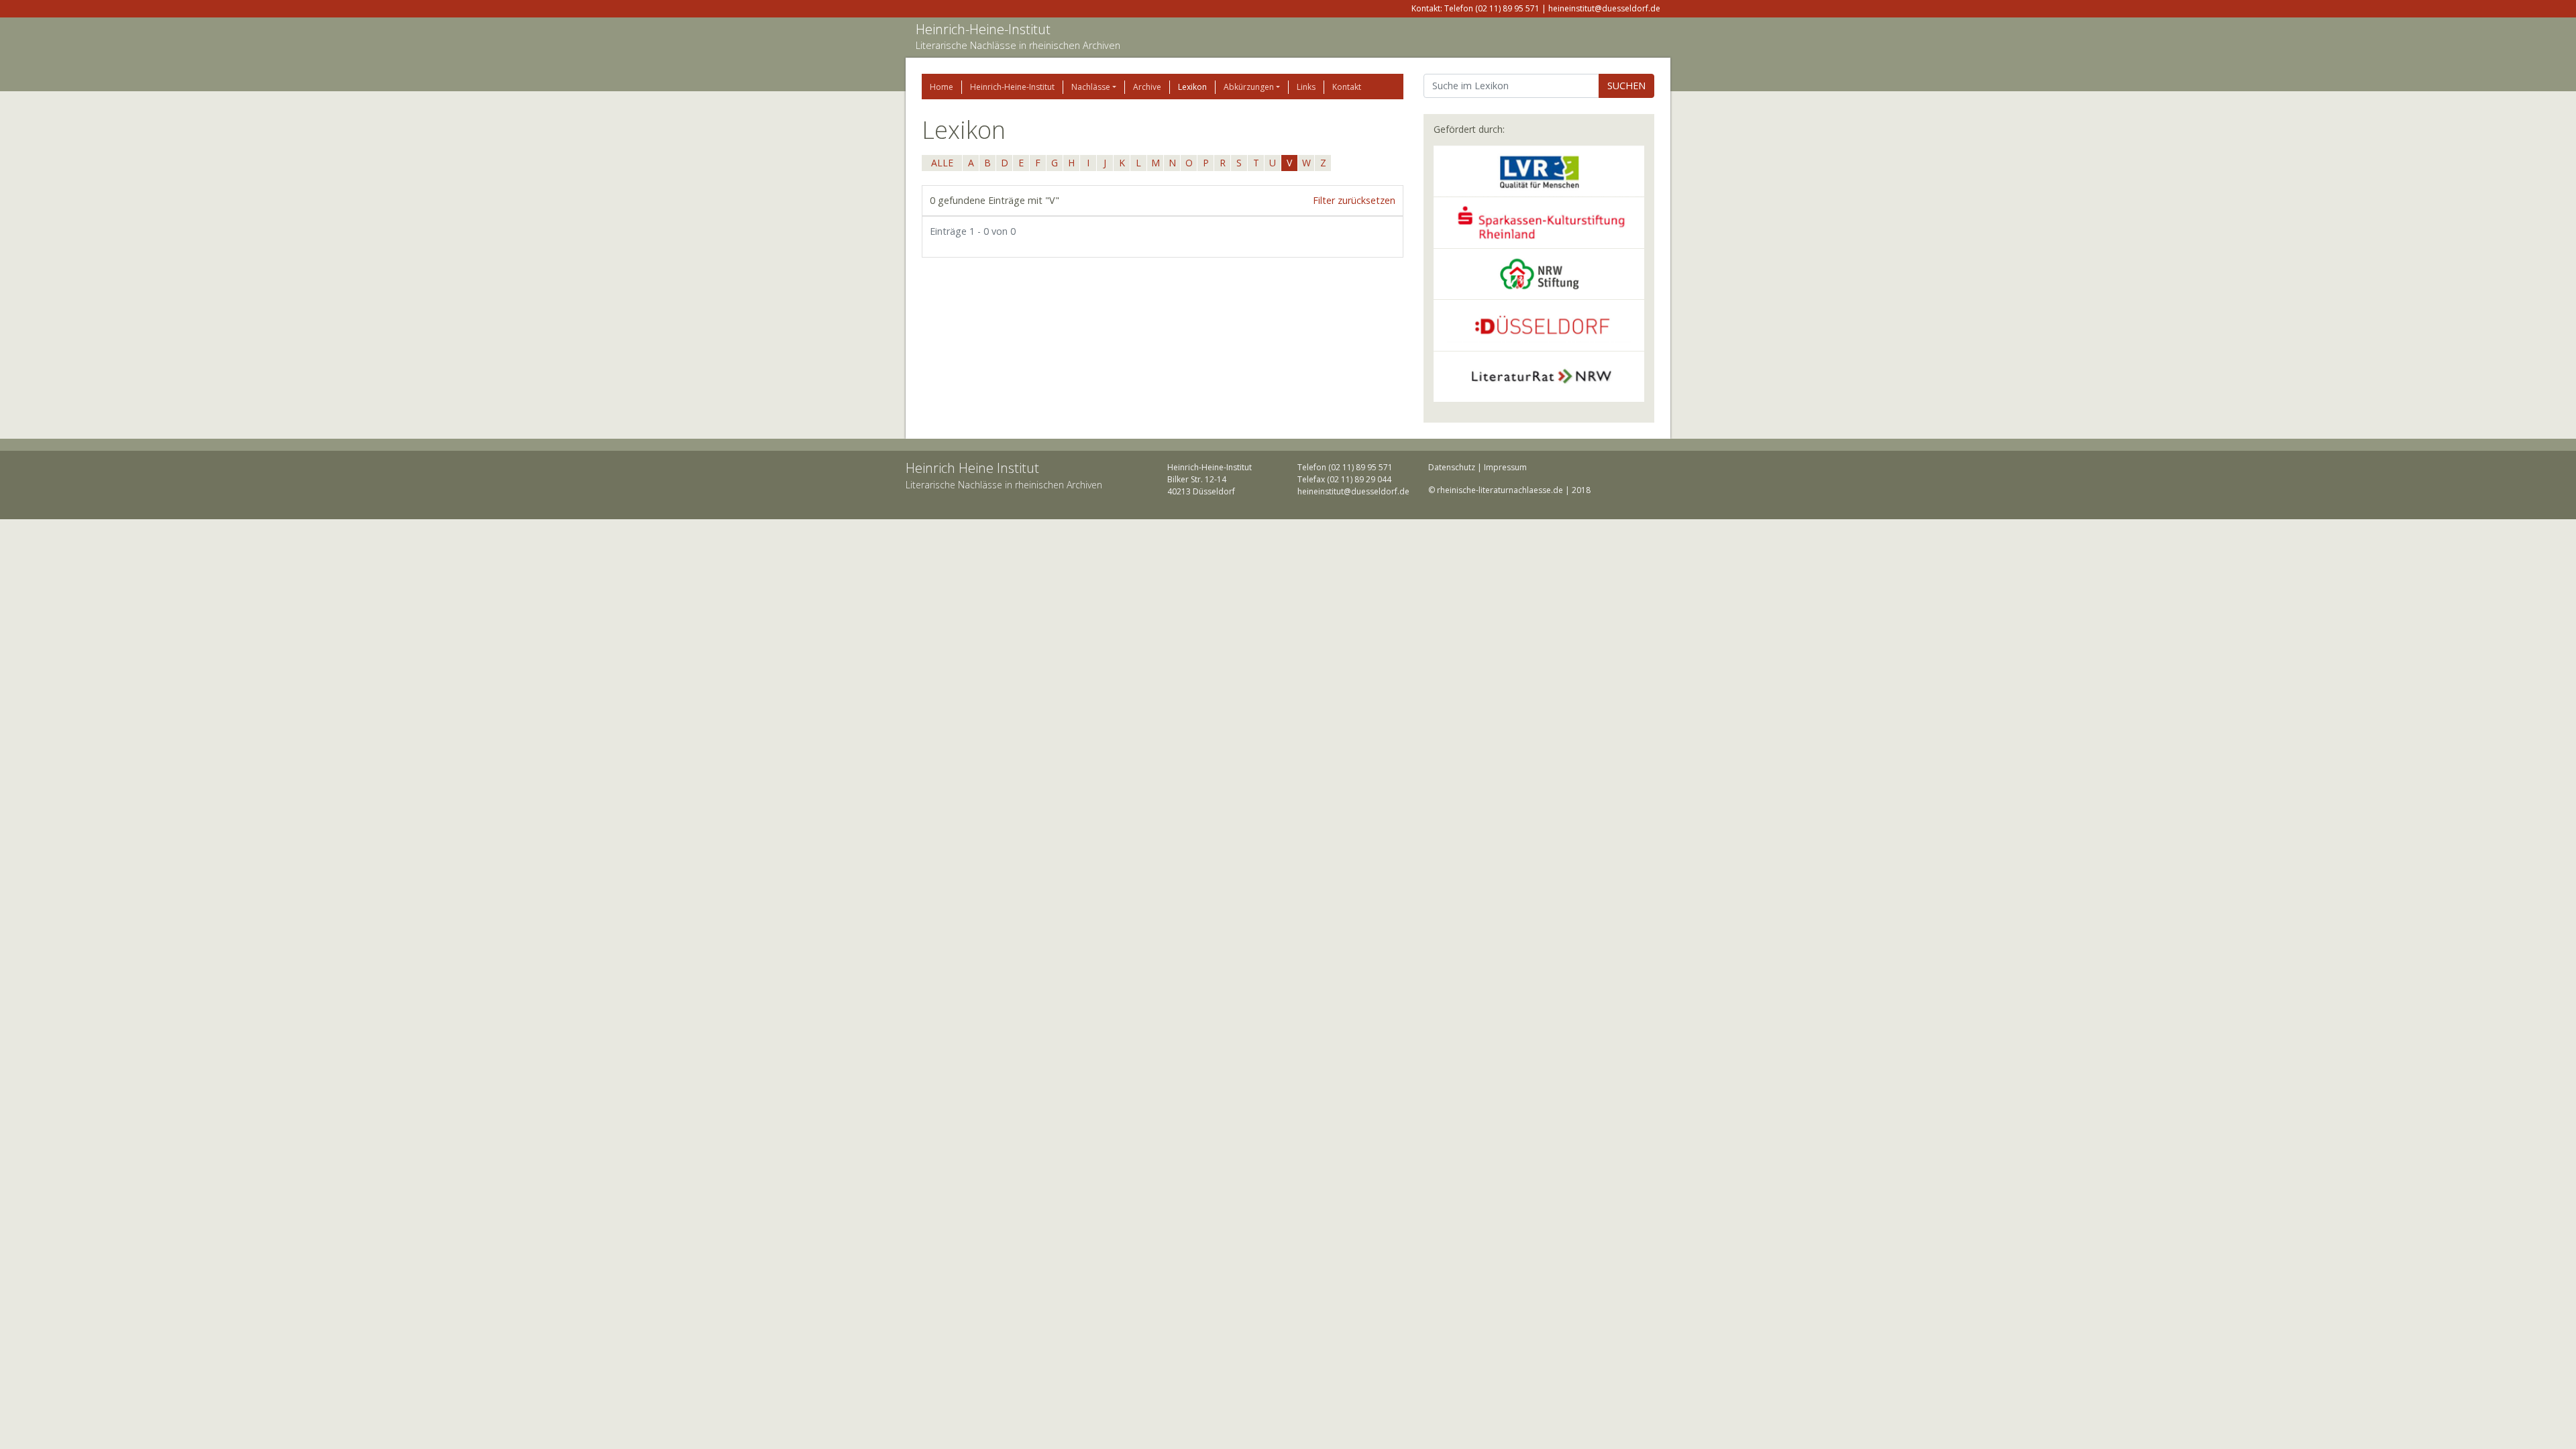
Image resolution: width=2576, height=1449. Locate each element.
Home (942, 87)
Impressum (1505, 467)
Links (1306, 87)
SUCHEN (1626, 86)
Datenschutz (1452, 467)
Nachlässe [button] (1091, 87)
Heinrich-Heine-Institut (983, 29)
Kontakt (1347, 87)
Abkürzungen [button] (1249, 87)
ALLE (942, 163)
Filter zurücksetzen (1354, 200)
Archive (1147, 87)
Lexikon (1192, 87)
